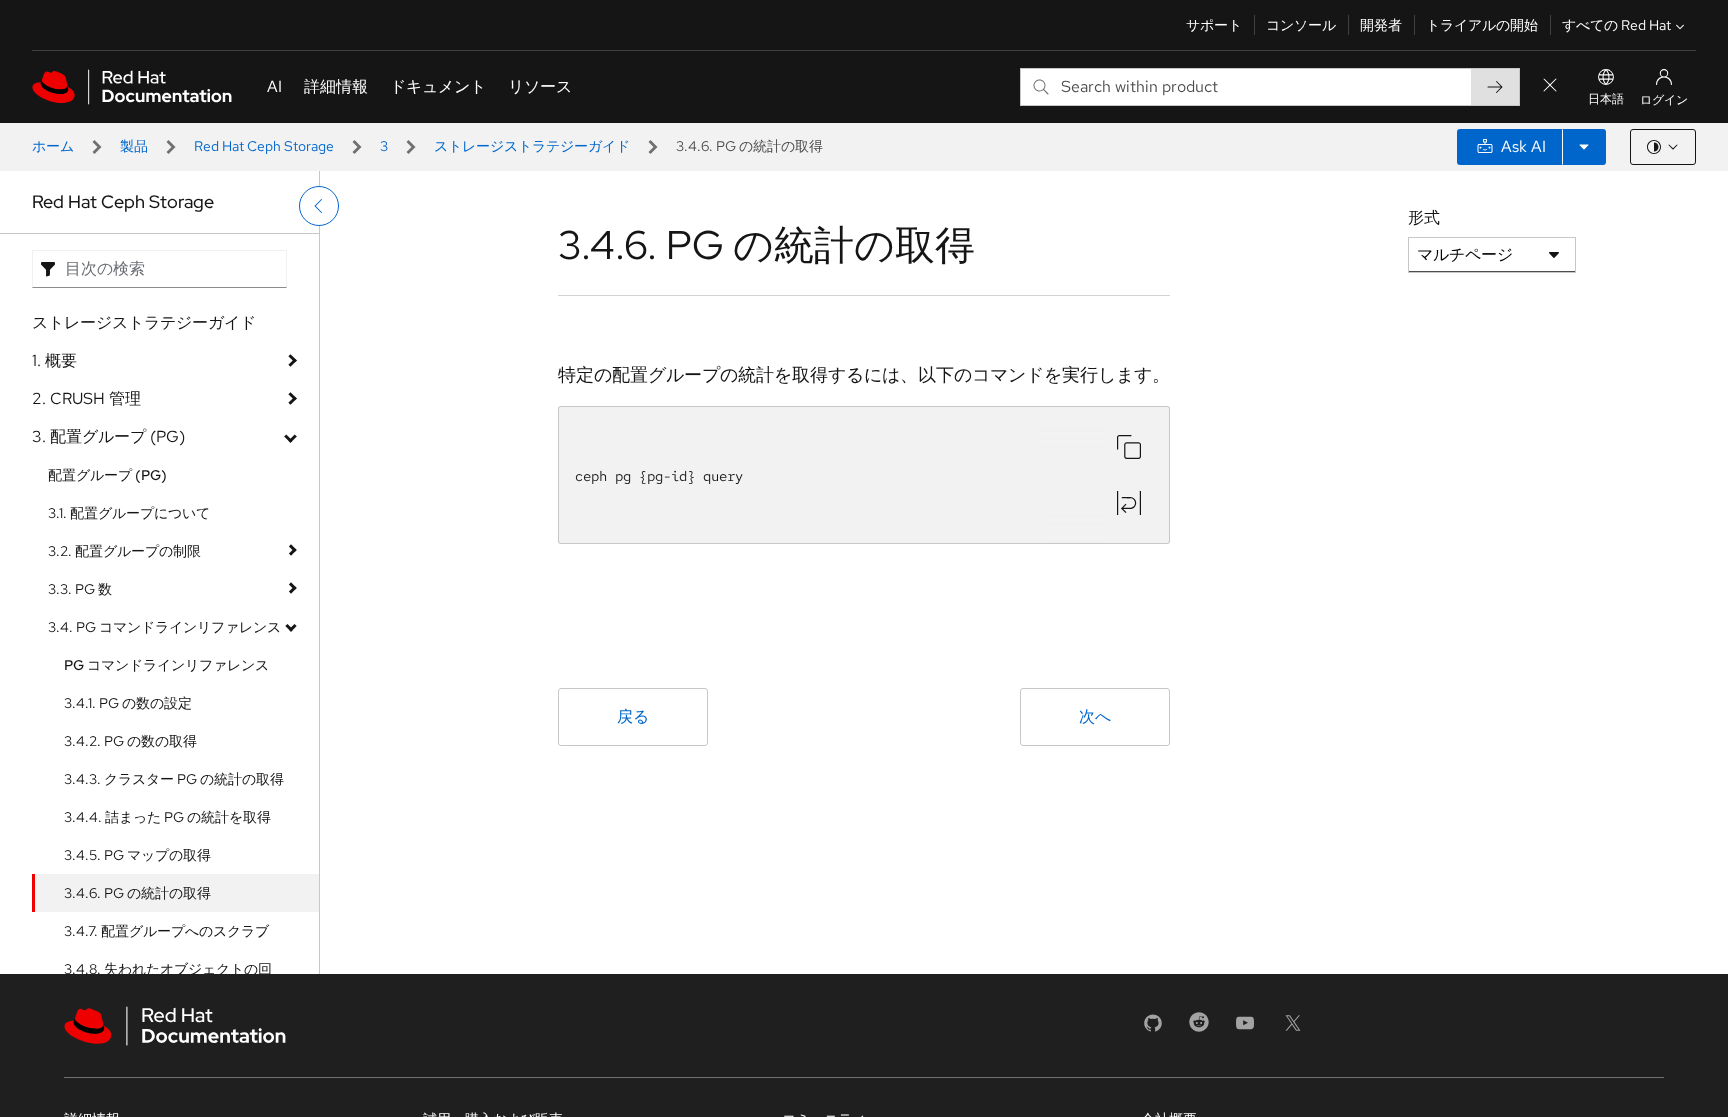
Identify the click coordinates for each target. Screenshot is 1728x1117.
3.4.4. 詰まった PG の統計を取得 (167, 817)
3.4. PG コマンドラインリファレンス (164, 627)
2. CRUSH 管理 (86, 398)
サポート (1214, 25)
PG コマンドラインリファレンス (166, 665)
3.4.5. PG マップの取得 (137, 855)
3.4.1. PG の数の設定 (128, 703)
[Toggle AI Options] (1584, 147)
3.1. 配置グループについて (129, 513)
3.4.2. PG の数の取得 (130, 741)
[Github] (1153, 1029)
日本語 (1606, 99)
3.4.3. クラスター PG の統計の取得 (174, 779)
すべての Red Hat (1616, 25)
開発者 (1381, 25)
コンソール (1301, 25)
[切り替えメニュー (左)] (319, 206)
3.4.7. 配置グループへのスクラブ (166, 931)
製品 (134, 146)
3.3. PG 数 (80, 589)
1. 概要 (54, 360)
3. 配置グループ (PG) (108, 436)
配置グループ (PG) (107, 475)
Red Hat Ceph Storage (264, 146)
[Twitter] (1293, 1029)
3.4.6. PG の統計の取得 (137, 893)
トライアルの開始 (1482, 25)
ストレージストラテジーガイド (532, 146)
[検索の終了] (1550, 86)
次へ (1095, 716)
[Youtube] (1245, 1029)
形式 (1424, 217)
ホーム (53, 146)
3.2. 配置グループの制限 (124, 551)
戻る (633, 716)
